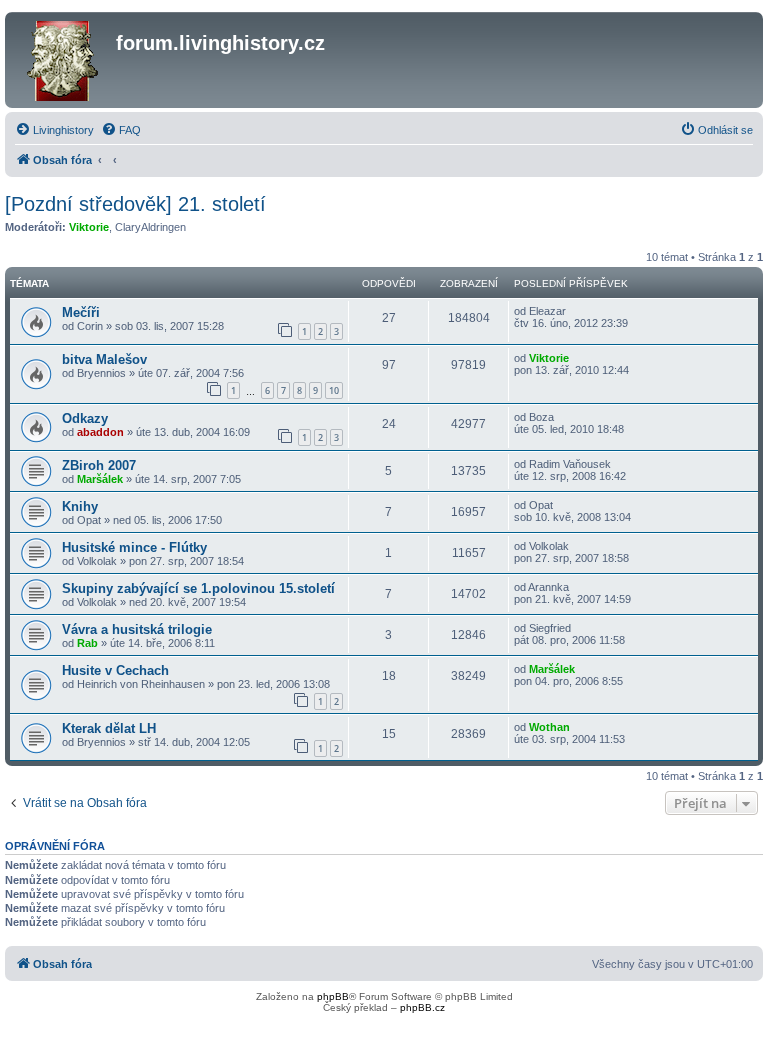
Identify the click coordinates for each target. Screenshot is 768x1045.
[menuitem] (54, 130)
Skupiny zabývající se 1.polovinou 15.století (198, 588)
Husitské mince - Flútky (134, 547)
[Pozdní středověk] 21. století (135, 204)
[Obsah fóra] (63, 60)
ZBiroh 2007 (99, 465)
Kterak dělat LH (109, 728)
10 (334, 390)
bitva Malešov (104, 359)
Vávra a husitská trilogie (137, 629)
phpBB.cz (422, 1007)
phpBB (333, 996)
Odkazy (85, 418)
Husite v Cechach (115, 670)
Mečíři (81, 312)
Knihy (80, 506)
